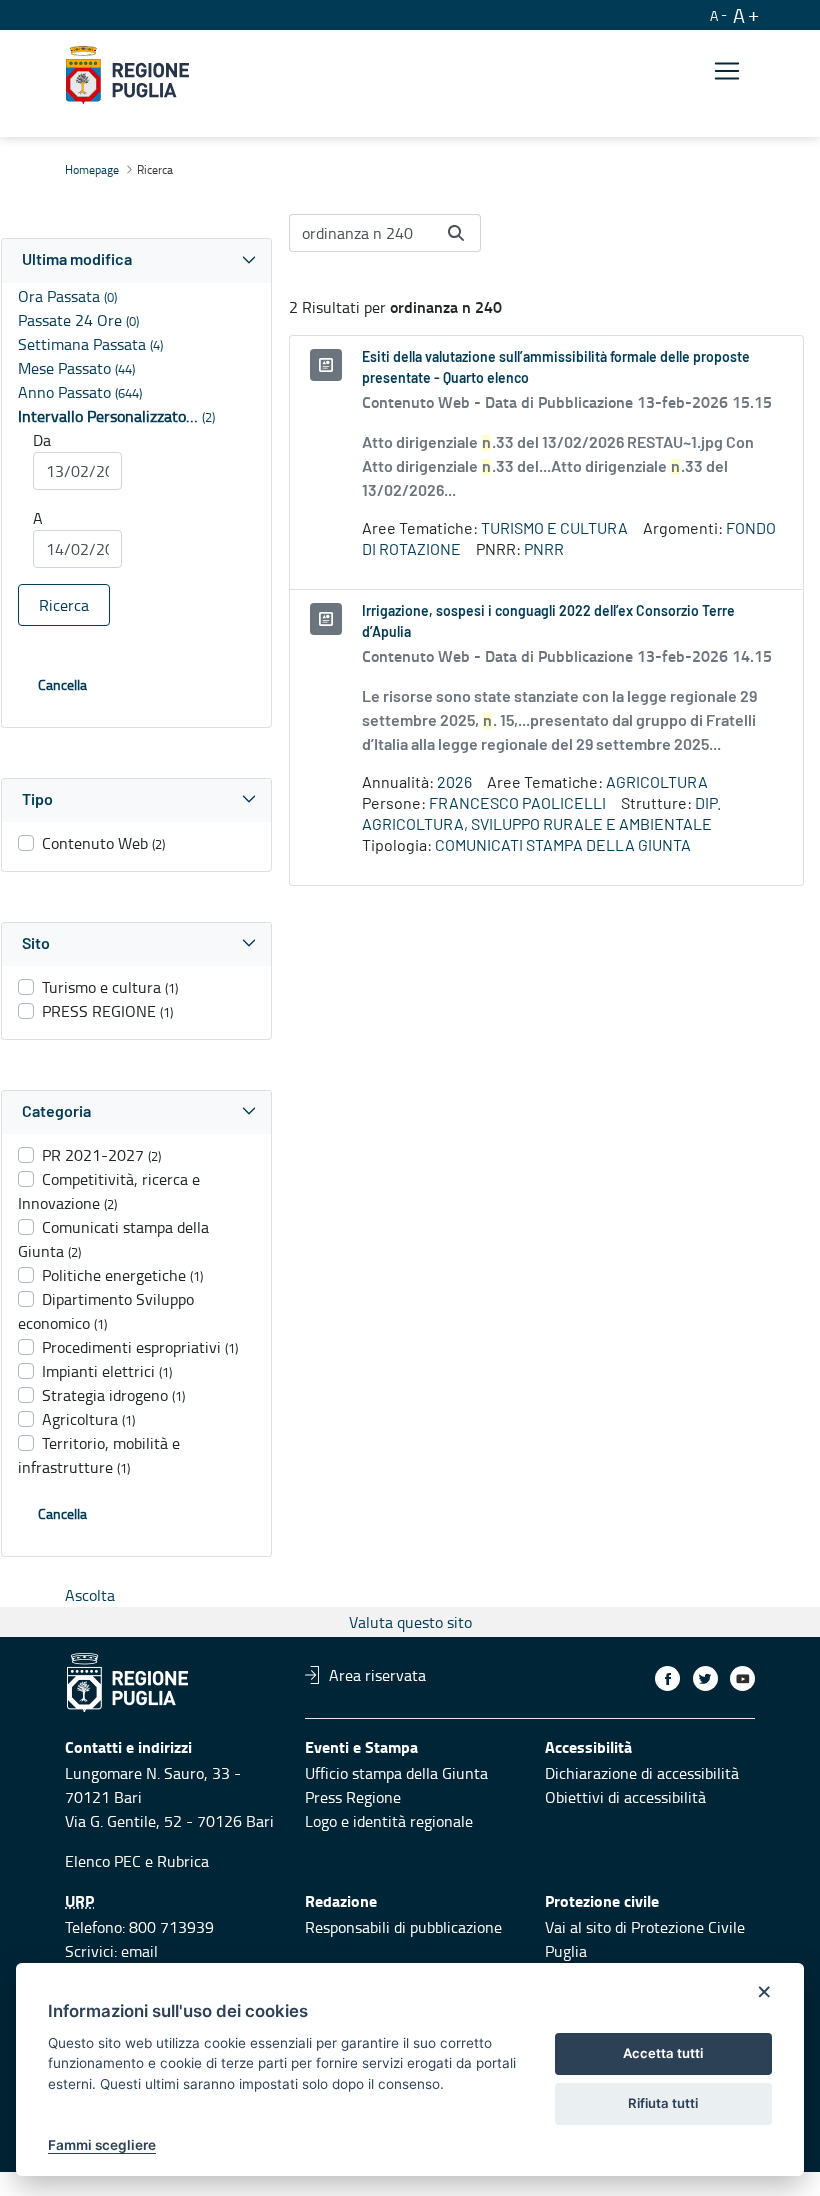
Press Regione (353, 1797)
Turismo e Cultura (554, 529)
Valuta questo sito (410, 1622)
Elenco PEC (103, 1861)
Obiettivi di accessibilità (625, 1797)
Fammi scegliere (102, 2145)
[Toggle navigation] (727, 71)
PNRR (544, 550)
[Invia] (456, 233)
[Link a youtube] (742, 1678)
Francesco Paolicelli (517, 804)
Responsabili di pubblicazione (403, 1927)
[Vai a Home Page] (127, 75)
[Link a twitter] (705, 1678)
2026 (454, 783)
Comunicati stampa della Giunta (563, 846)
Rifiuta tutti (663, 2103)
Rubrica (183, 1861)
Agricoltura (657, 783)
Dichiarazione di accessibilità (642, 1773)
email (139, 1951)
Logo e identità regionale (389, 1821)
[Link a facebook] (667, 1678)
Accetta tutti (663, 2053)
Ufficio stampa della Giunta (396, 1773)
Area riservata (377, 1675)
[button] (136, 260)
